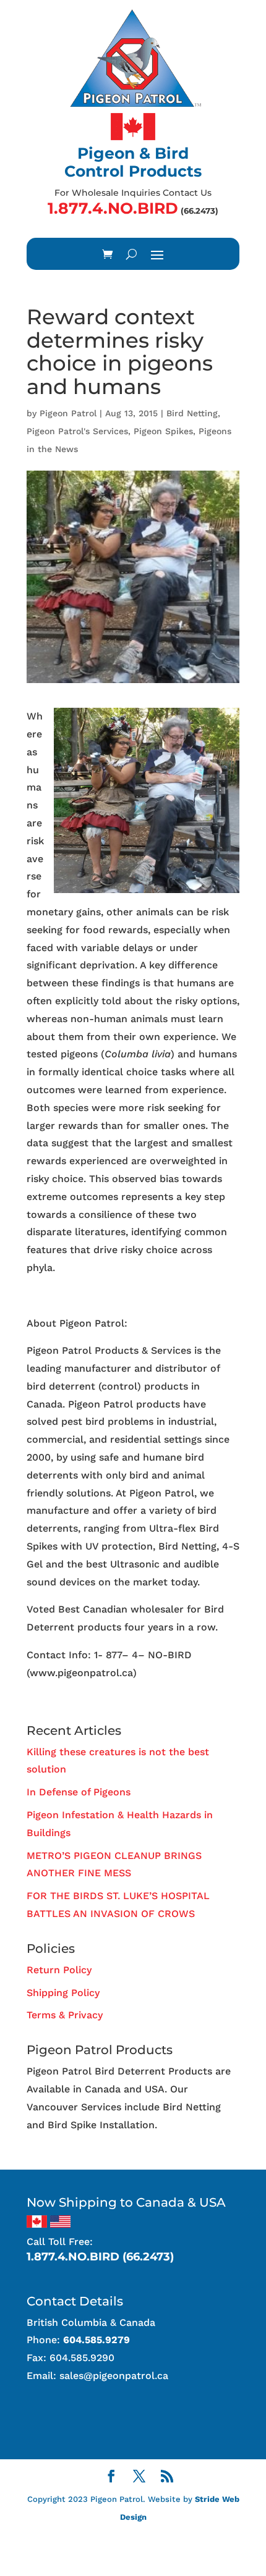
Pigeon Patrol (68, 413)
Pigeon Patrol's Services (77, 431)
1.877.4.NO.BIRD (113, 208)
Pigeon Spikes (163, 431)
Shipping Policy (63, 1993)
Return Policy (59, 1970)
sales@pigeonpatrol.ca (114, 2376)
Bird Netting (192, 413)
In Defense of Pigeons (79, 1792)
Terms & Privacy (65, 2015)
